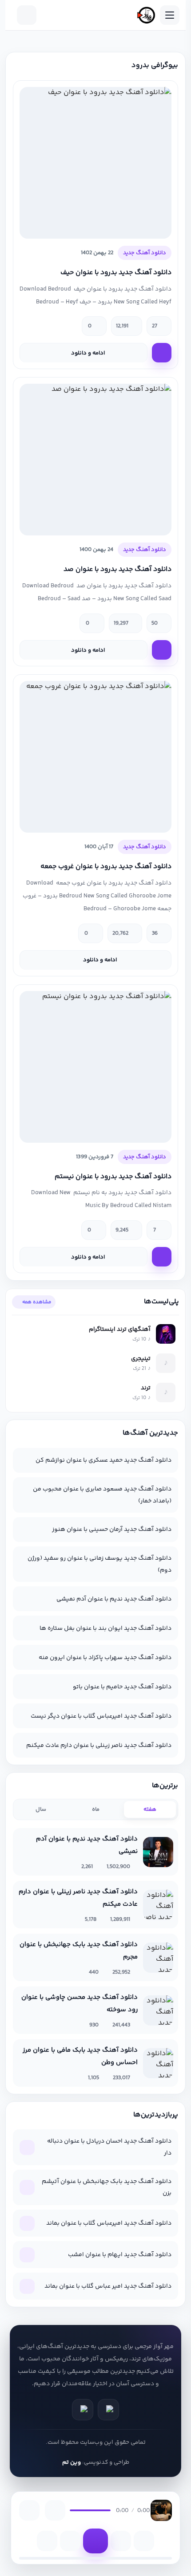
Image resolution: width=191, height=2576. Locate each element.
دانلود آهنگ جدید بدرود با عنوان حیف (116, 273)
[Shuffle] (144, 2541)
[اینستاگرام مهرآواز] (83, 2410)
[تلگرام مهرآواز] (108, 2410)
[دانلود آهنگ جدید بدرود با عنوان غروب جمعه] (95, 757)
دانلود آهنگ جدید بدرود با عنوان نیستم (113, 1177)
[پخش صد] (162, 650)
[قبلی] (70, 2541)
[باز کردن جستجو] (27, 15)
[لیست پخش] (29, 2510)
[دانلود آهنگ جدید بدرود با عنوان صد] (95, 460)
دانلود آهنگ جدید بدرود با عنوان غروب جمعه (106, 867)
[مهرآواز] (146, 15)
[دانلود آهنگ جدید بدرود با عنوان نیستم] (95, 1067)
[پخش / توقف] (95, 2541)
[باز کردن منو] (170, 15)
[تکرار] (47, 2541)
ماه (96, 1809)
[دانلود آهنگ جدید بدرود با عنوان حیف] (95, 163)
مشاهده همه (38, 1302)
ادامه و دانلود (89, 353)
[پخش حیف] (162, 353)
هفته (150, 1809)
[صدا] (55, 2510)
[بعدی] (121, 2541)
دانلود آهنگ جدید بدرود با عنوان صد (117, 569)
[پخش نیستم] (162, 1257)
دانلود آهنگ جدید (145, 253)
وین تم (72, 2462)
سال (41, 1809)
